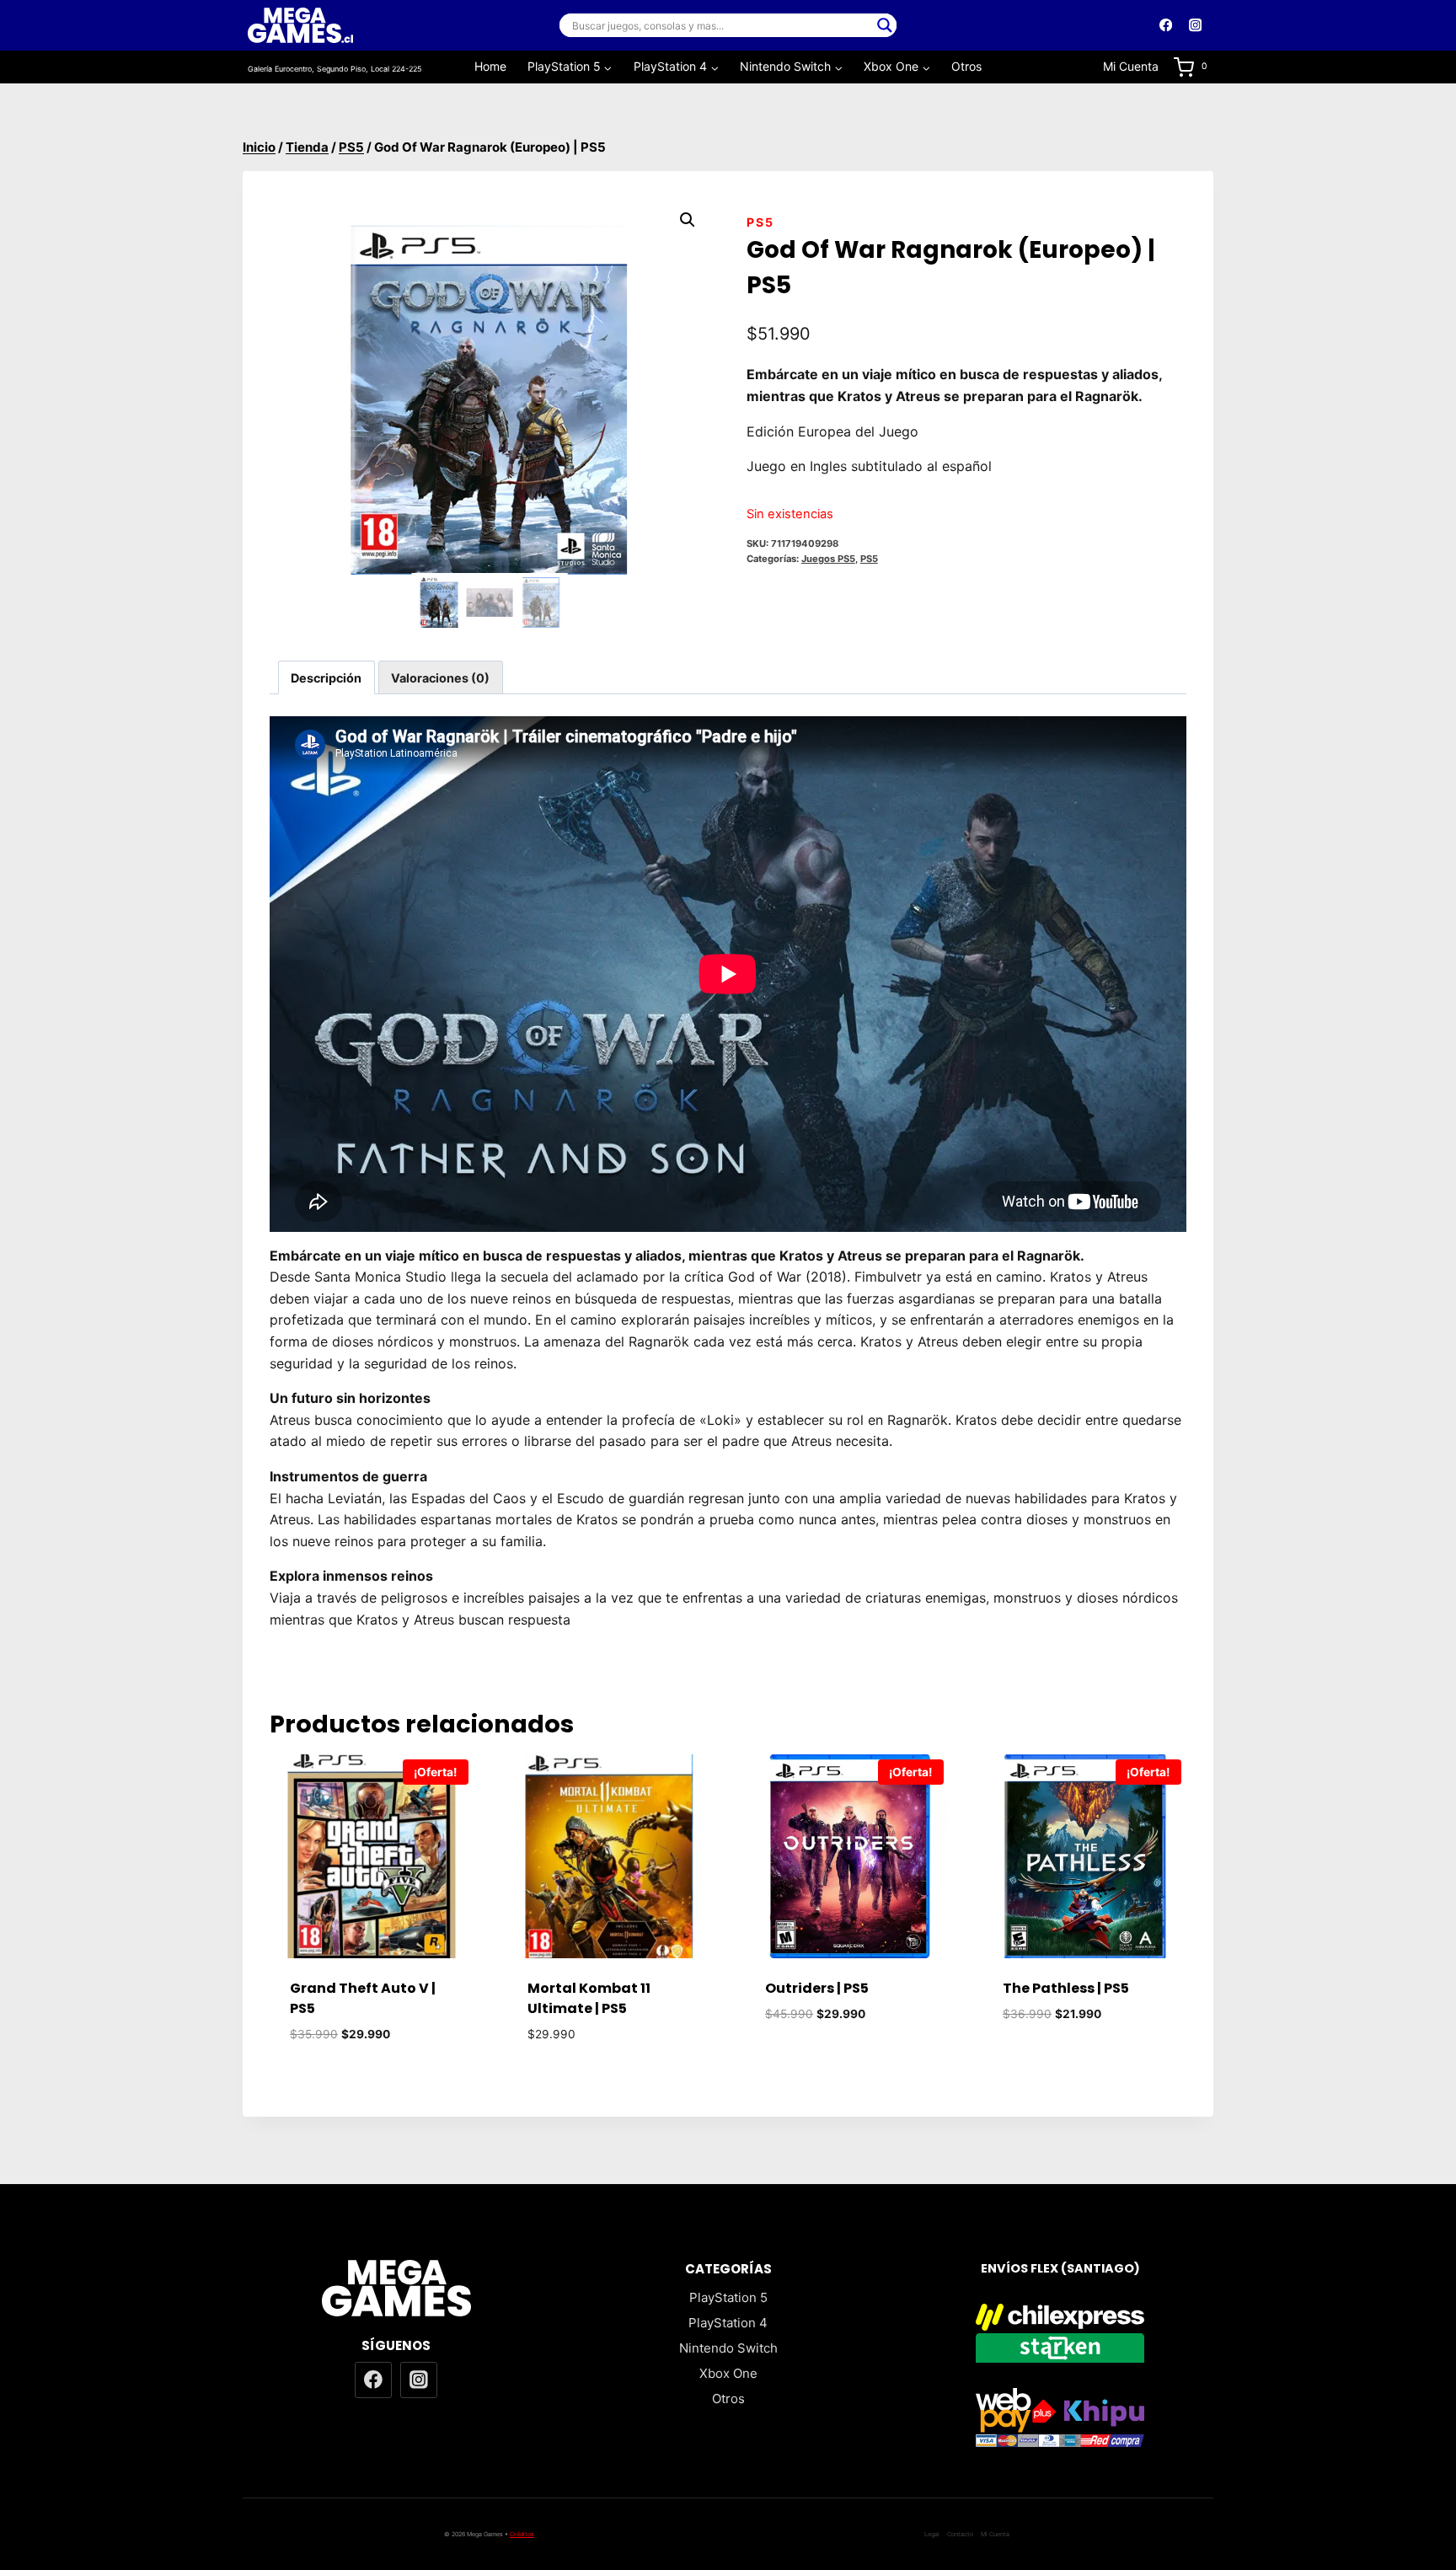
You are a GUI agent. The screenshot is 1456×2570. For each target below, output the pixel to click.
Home (490, 66)
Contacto (960, 2534)
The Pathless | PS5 (1066, 1988)
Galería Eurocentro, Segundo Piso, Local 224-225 (335, 69)
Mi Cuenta (1131, 66)
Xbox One (728, 2373)
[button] (688, 220)
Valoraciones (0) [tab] (440, 678)
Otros (966, 66)
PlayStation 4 (728, 2323)
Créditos (522, 2534)
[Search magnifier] (885, 25)
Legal (932, 2534)
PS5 (760, 222)
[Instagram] (1195, 26)
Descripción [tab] (326, 678)
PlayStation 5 (728, 2297)
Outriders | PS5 (817, 1988)
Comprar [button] (847, 2064)
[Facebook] (1166, 26)
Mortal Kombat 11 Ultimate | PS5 (589, 1998)
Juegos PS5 (828, 559)
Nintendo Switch (728, 2348)
